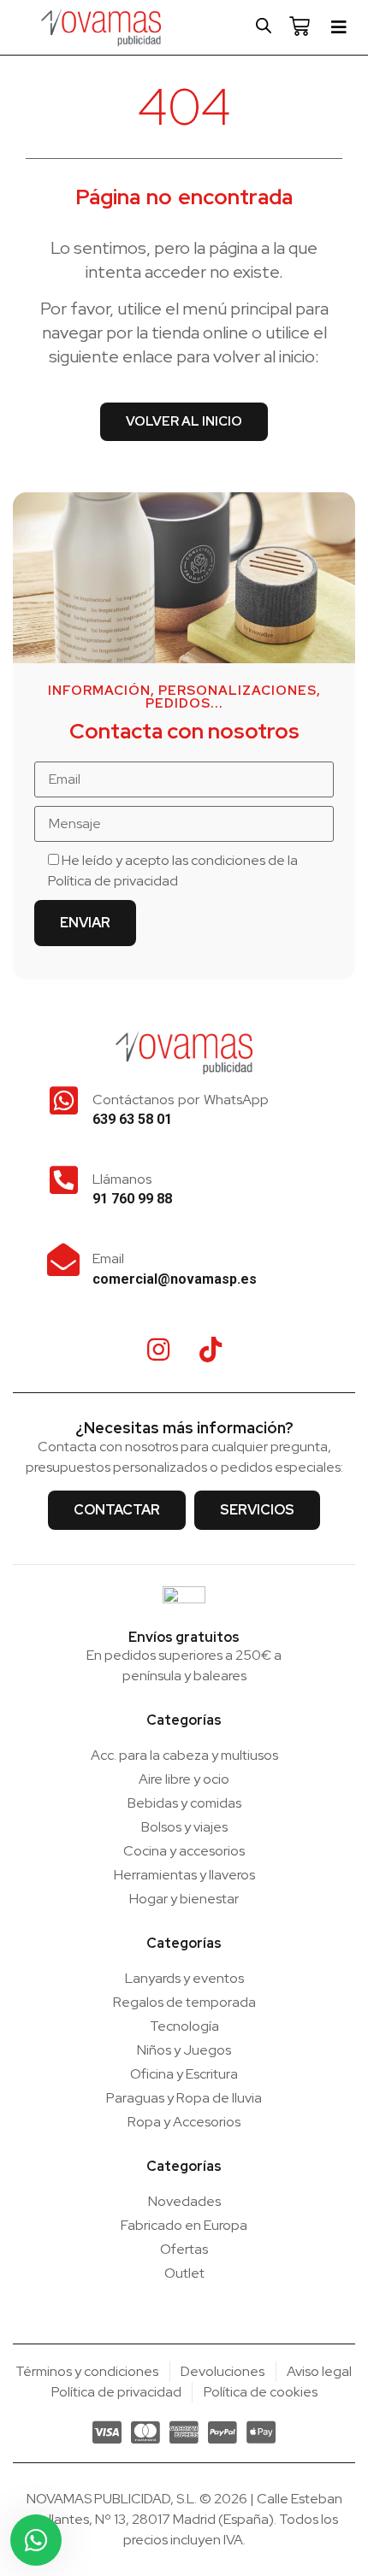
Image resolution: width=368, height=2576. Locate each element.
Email (108, 1259)
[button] (339, 27)
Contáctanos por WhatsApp (181, 1100)
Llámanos (122, 1179)
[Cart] (300, 26)
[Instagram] (158, 1350)
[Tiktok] (211, 1350)
